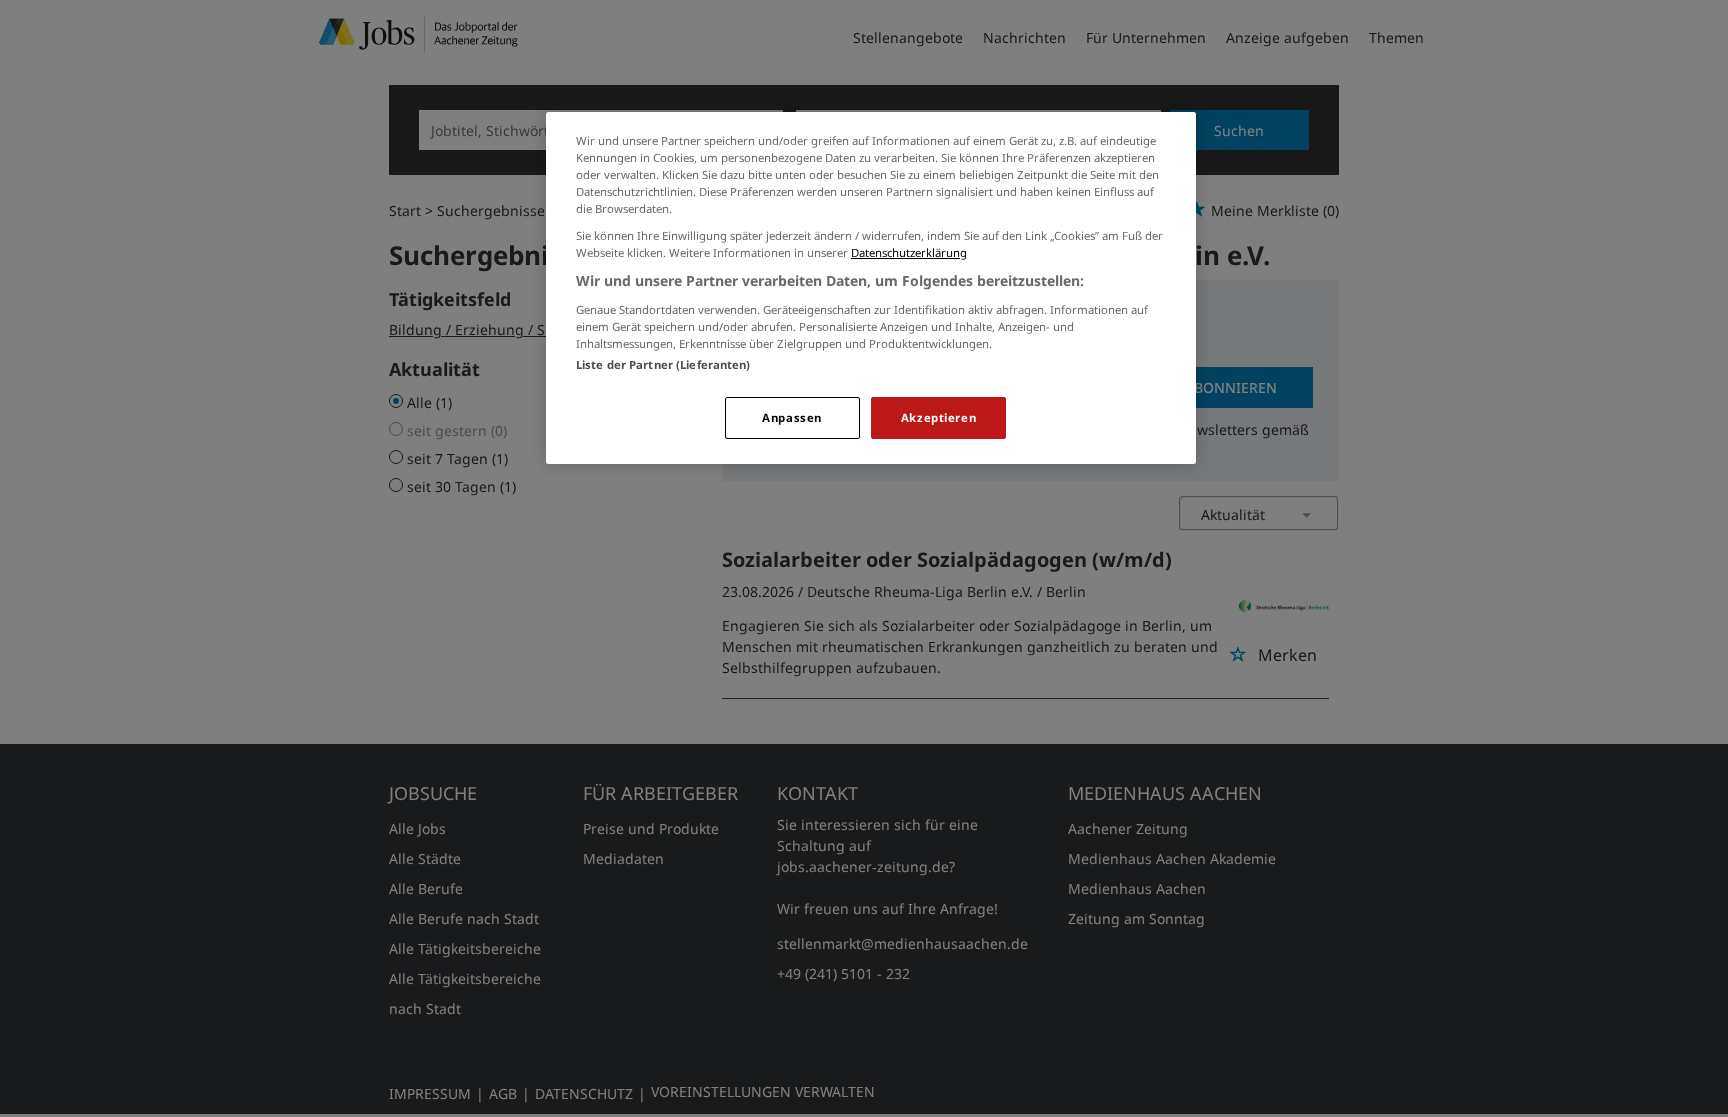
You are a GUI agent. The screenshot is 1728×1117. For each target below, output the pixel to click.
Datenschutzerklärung (909, 252)
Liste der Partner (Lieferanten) (663, 364)
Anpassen (792, 417)
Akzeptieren (938, 417)
